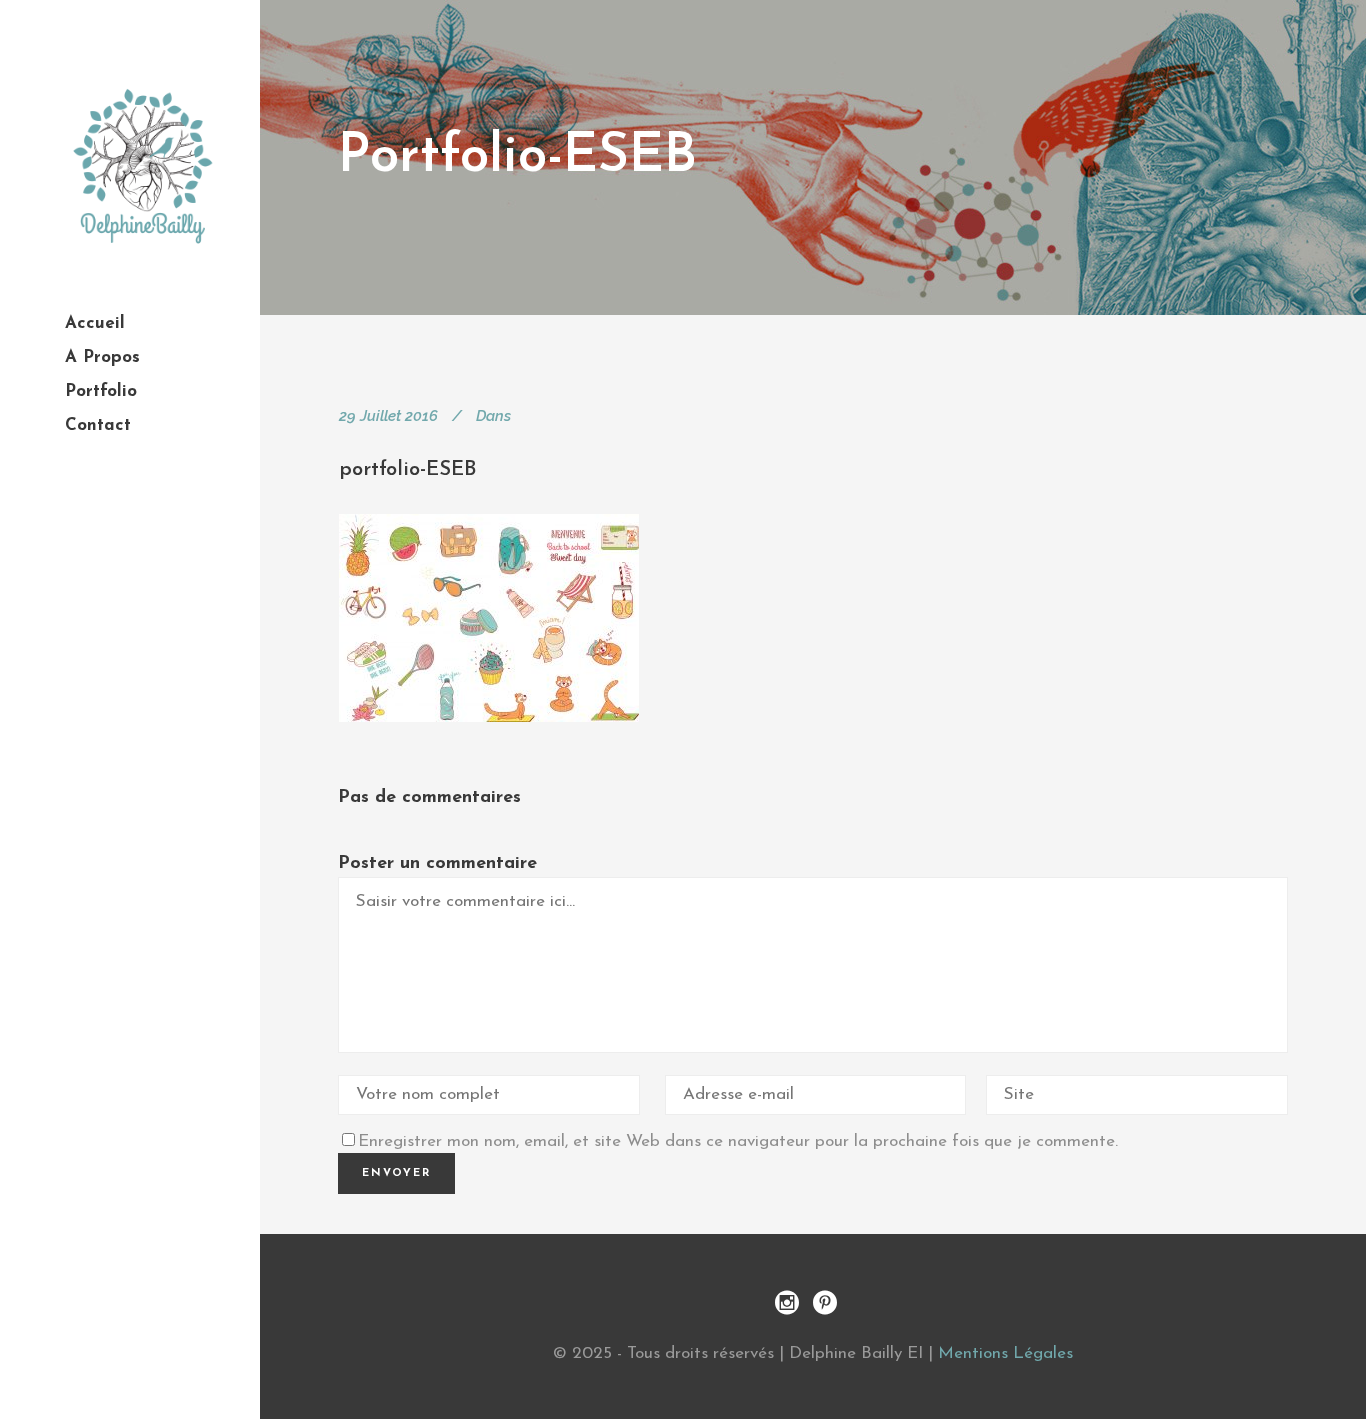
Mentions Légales (1005, 1353)
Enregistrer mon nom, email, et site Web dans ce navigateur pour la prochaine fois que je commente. (738, 1141)
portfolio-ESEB (407, 470)
